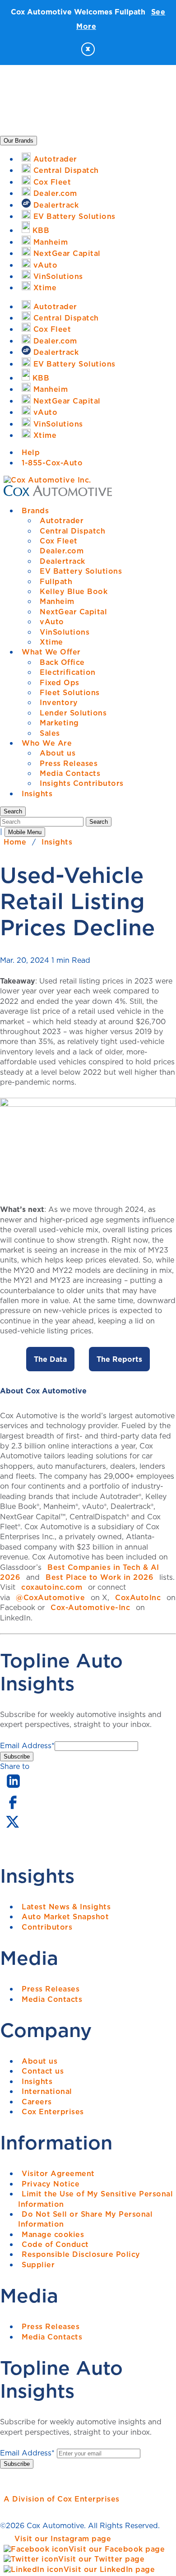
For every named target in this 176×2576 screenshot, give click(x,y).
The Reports (119, 1359)
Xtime (51, 642)
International (47, 2091)
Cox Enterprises (53, 2112)
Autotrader (62, 520)
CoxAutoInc (138, 1597)
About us (58, 753)
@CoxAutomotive (50, 1597)
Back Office (62, 662)
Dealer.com (62, 551)
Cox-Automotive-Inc (90, 1607)
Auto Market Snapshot (65, 1917)
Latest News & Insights (66, 1907)
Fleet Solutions (70, 692)
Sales (50, 733)
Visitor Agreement (58, 2173)
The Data (50, 1359)
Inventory (59, 702)
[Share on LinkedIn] (13, 1788)
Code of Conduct (55, 2244)
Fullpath (56, 581)
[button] (13, 811)
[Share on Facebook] (12, 1808)
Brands (35, 511)
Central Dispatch (72, 531)
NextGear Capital (73, 612)
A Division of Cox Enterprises (62, 2499)
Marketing (59, 723)
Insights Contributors (82, 783)
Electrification (68, 672)
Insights (37, 794)
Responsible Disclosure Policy (81, 2254)
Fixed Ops (60, 682)
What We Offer (51, 652)
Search (99, 822)
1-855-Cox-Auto (52, 463)
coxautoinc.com (52, 1587)
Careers (37, 2102)
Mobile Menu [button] (25, 832)
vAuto (52, 622)
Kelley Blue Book (74, 591)
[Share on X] (12, 1828)
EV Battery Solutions (81, 571)
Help (31, 452)
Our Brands (19, 141)
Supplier (38, 2265)
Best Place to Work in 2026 (100, 1577)
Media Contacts (70, 773)
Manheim (57, 601)
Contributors (47, 1927)
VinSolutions (65, 632)
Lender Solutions (73, 713)
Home (15, 842)
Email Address (27, 1745)
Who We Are (47, 743)
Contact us (43, 2071)
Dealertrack (63, 561)
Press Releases (69, 763)
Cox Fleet (59, 541)
